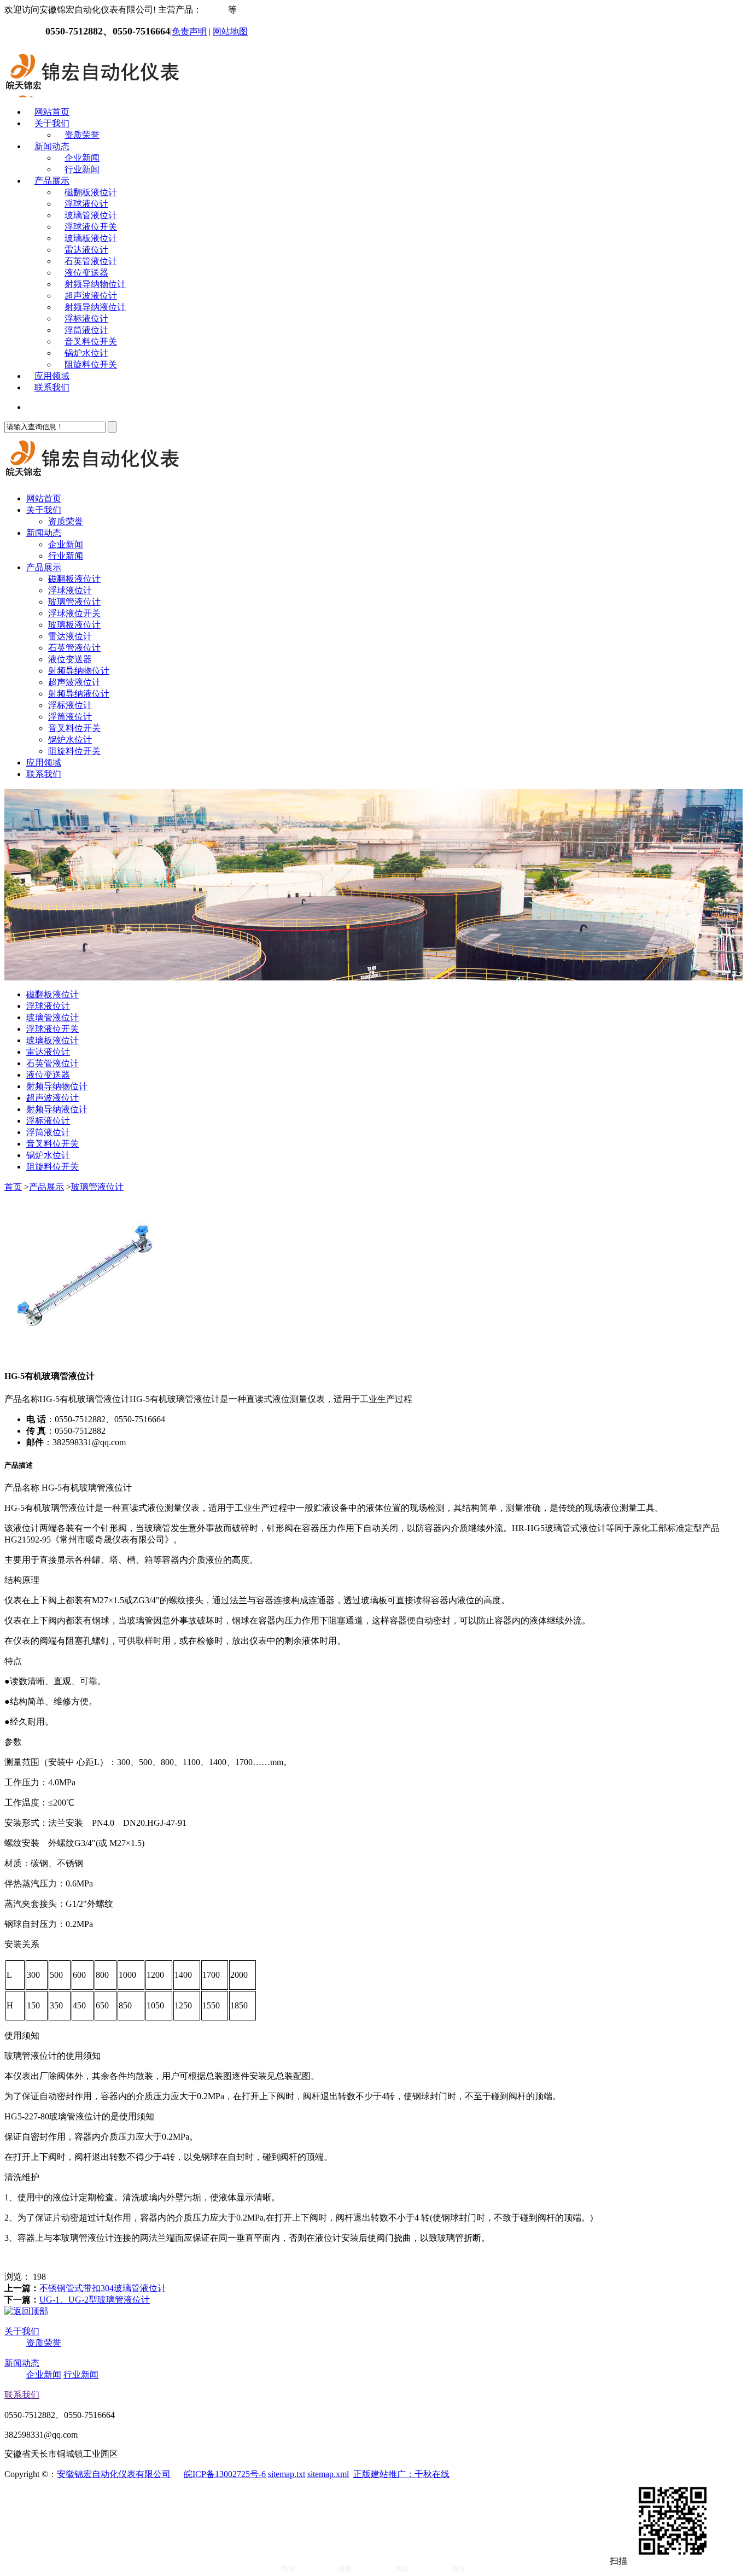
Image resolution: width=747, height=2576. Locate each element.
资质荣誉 (82, 135)
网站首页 (52, 112)
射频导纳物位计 (95, 284)
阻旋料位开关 (91, 364)
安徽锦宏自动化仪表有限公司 (114, 2474)
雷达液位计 (86, 250)
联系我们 (52, 387)
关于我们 (52, 123)
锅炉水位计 (86, 353)
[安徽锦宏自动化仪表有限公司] (92, 93)
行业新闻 (82, 169)
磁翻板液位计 (91, 192)
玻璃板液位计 (91, 238)
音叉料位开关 (91, 341)
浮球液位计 (86, 204)
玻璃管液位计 (91, 215)
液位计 (215, 10)
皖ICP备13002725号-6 (225, 2474)
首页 (13, 1187)
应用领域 (52, 376)
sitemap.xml (328, 2474)
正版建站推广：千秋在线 (401, 2474)
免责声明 (189, 31)
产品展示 (52, 181)
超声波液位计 (91, 296)
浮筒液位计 (86, 330)
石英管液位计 (91, 261)
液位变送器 (86, 273)
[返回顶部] (26, 2311)
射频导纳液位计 (95, 307)
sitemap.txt (287, 2474)
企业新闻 (82, 158)
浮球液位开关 (91, 227)
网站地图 (230, 31)
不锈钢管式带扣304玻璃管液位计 (103, 2288)
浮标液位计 (86, 319)
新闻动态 (52, 146)
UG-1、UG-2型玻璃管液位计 (95, 2300)
